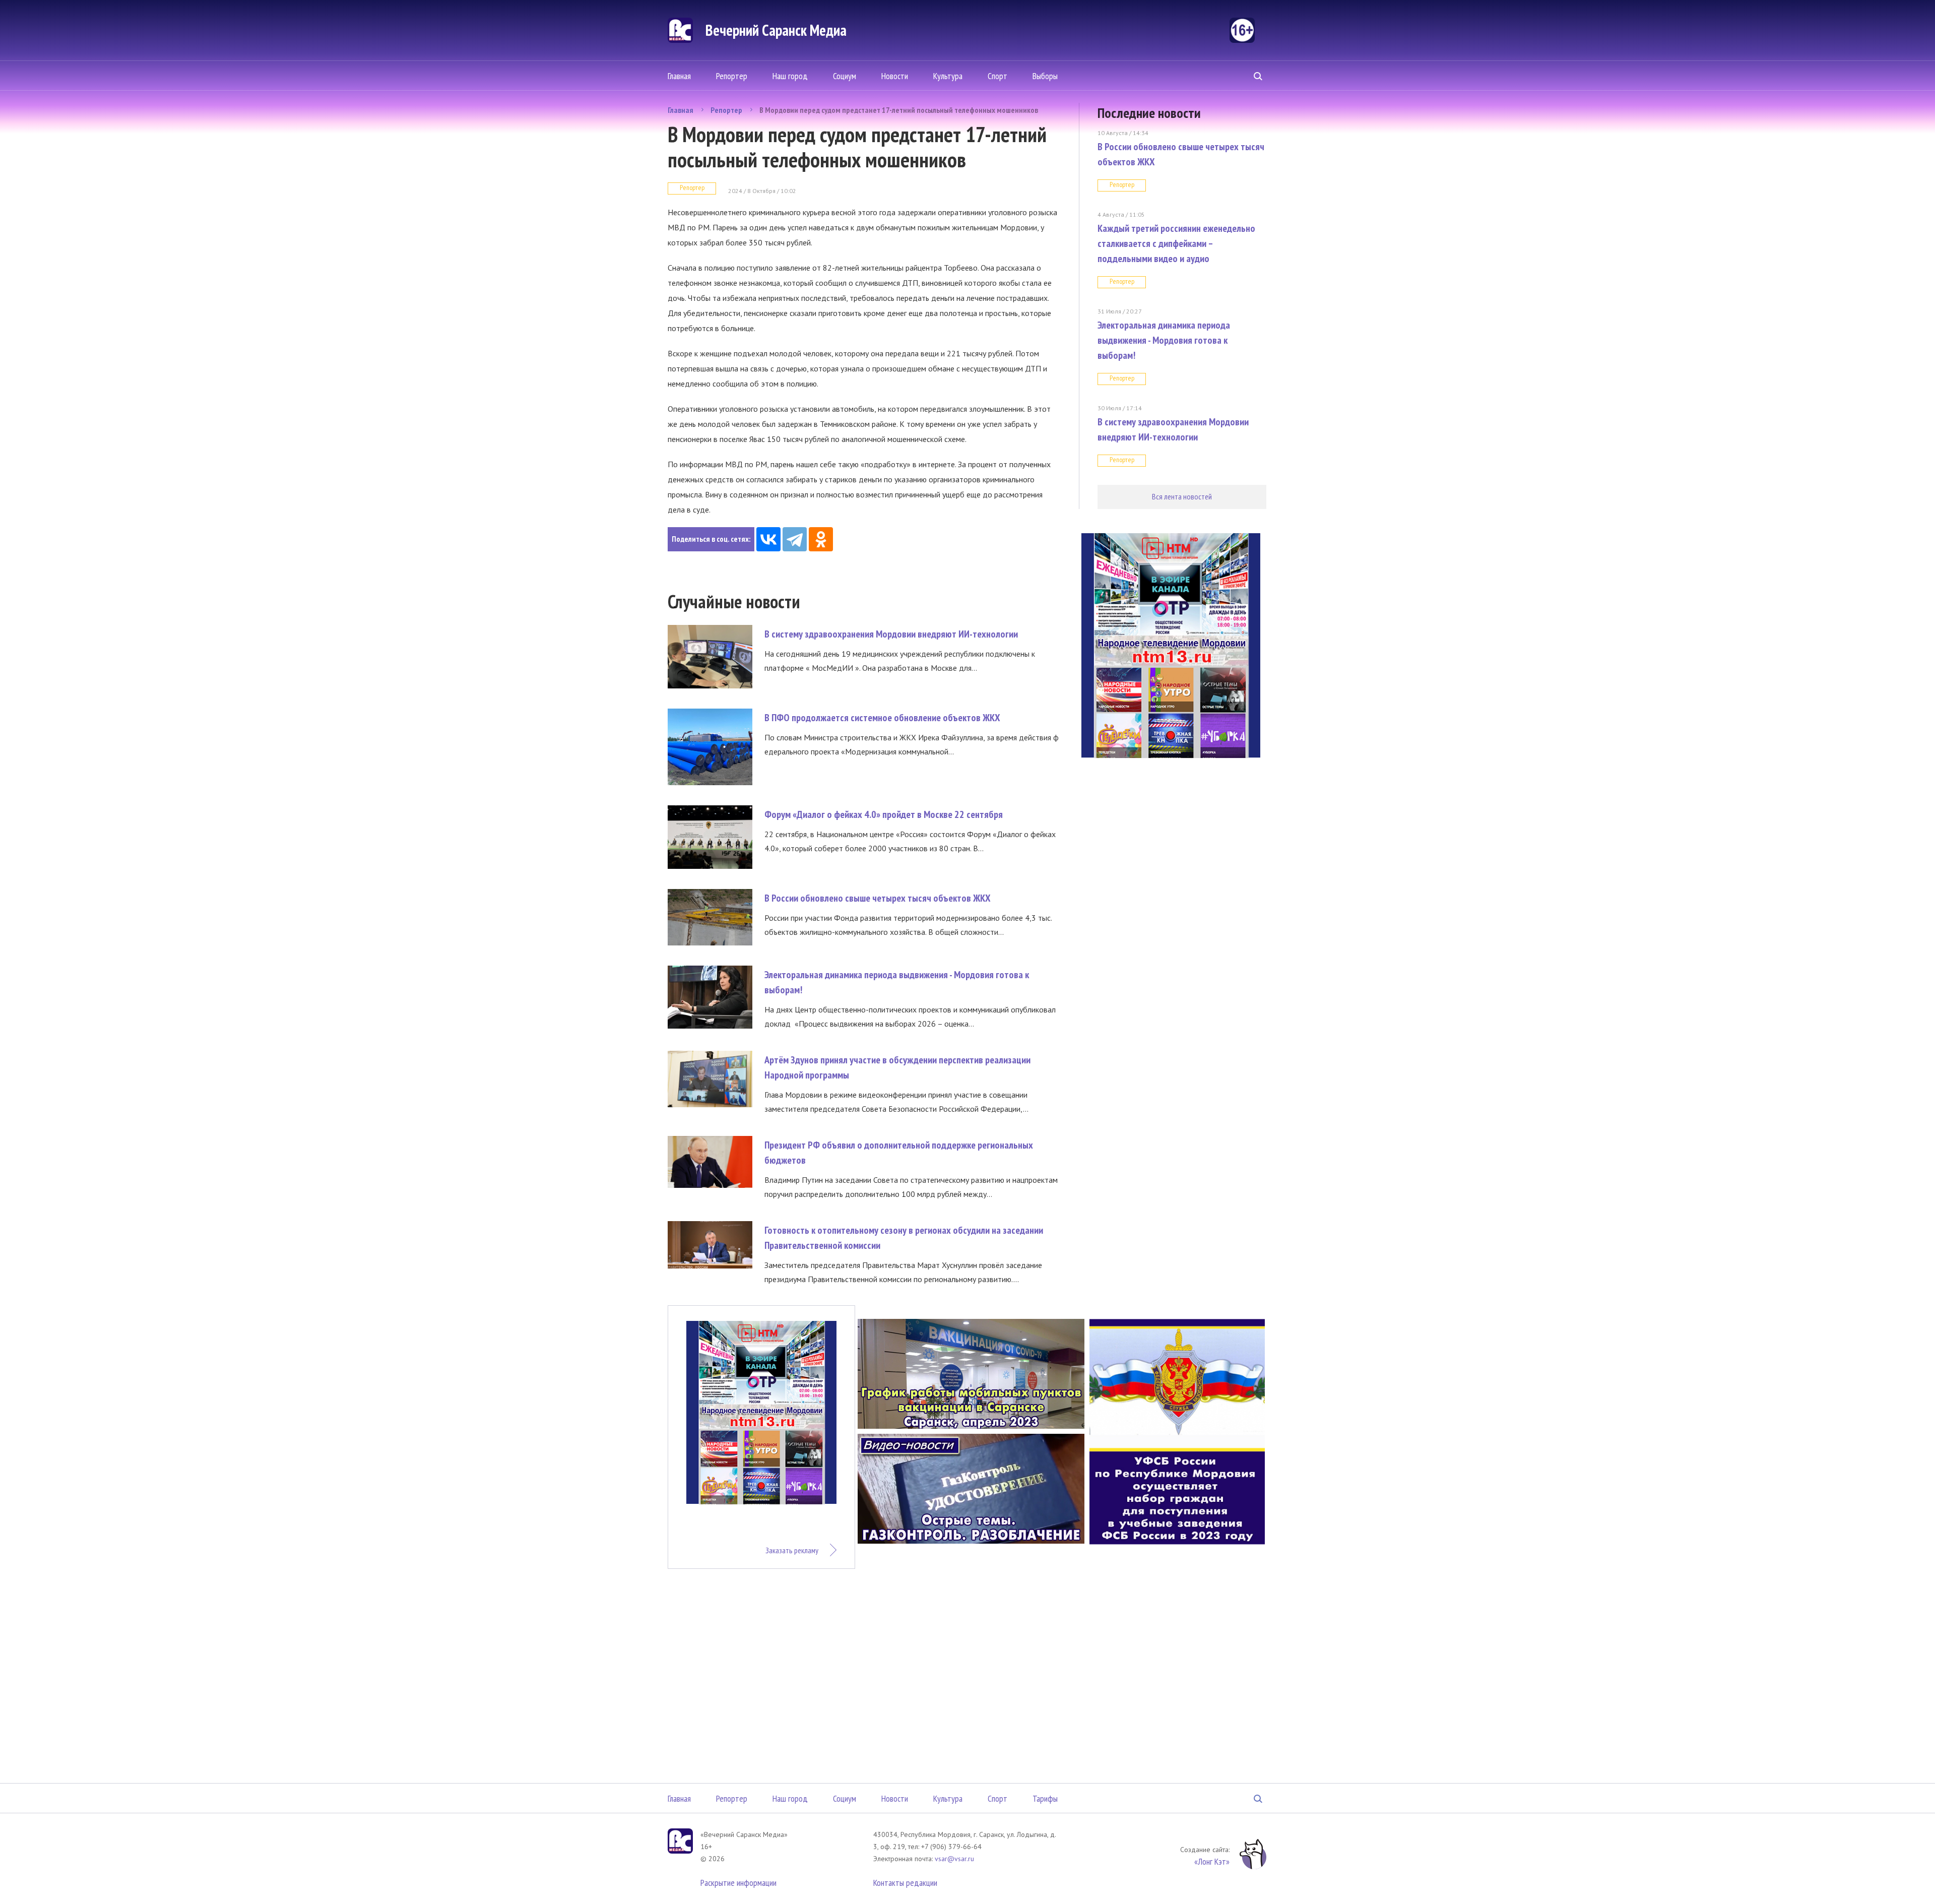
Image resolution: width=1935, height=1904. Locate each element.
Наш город (790, 76)
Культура (948, 76)
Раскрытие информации (738, 1883)
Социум (845, 76)
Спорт (997, 76)
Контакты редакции (905, 1883)
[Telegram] (795, 539)
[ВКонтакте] (768, 539)
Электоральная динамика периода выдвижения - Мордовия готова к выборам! (1164, 340)
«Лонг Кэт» (1212, 1861)
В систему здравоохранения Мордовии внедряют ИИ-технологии (891, 634)
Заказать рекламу (792, 1550)
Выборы (1045, 76)
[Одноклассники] (821, 539)
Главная (679, 76)
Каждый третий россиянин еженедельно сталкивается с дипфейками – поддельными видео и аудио (1176, 243)
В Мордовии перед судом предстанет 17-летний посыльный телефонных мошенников (899, 110)
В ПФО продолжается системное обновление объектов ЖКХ (882, 718)
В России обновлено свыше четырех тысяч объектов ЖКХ (878, 898)
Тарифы (1045, 1798)
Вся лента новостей (1182, 496)
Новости (895, 76)
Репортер (732, 76)
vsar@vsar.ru (954, 1859)
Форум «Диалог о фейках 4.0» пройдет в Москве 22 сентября (884, 814)
